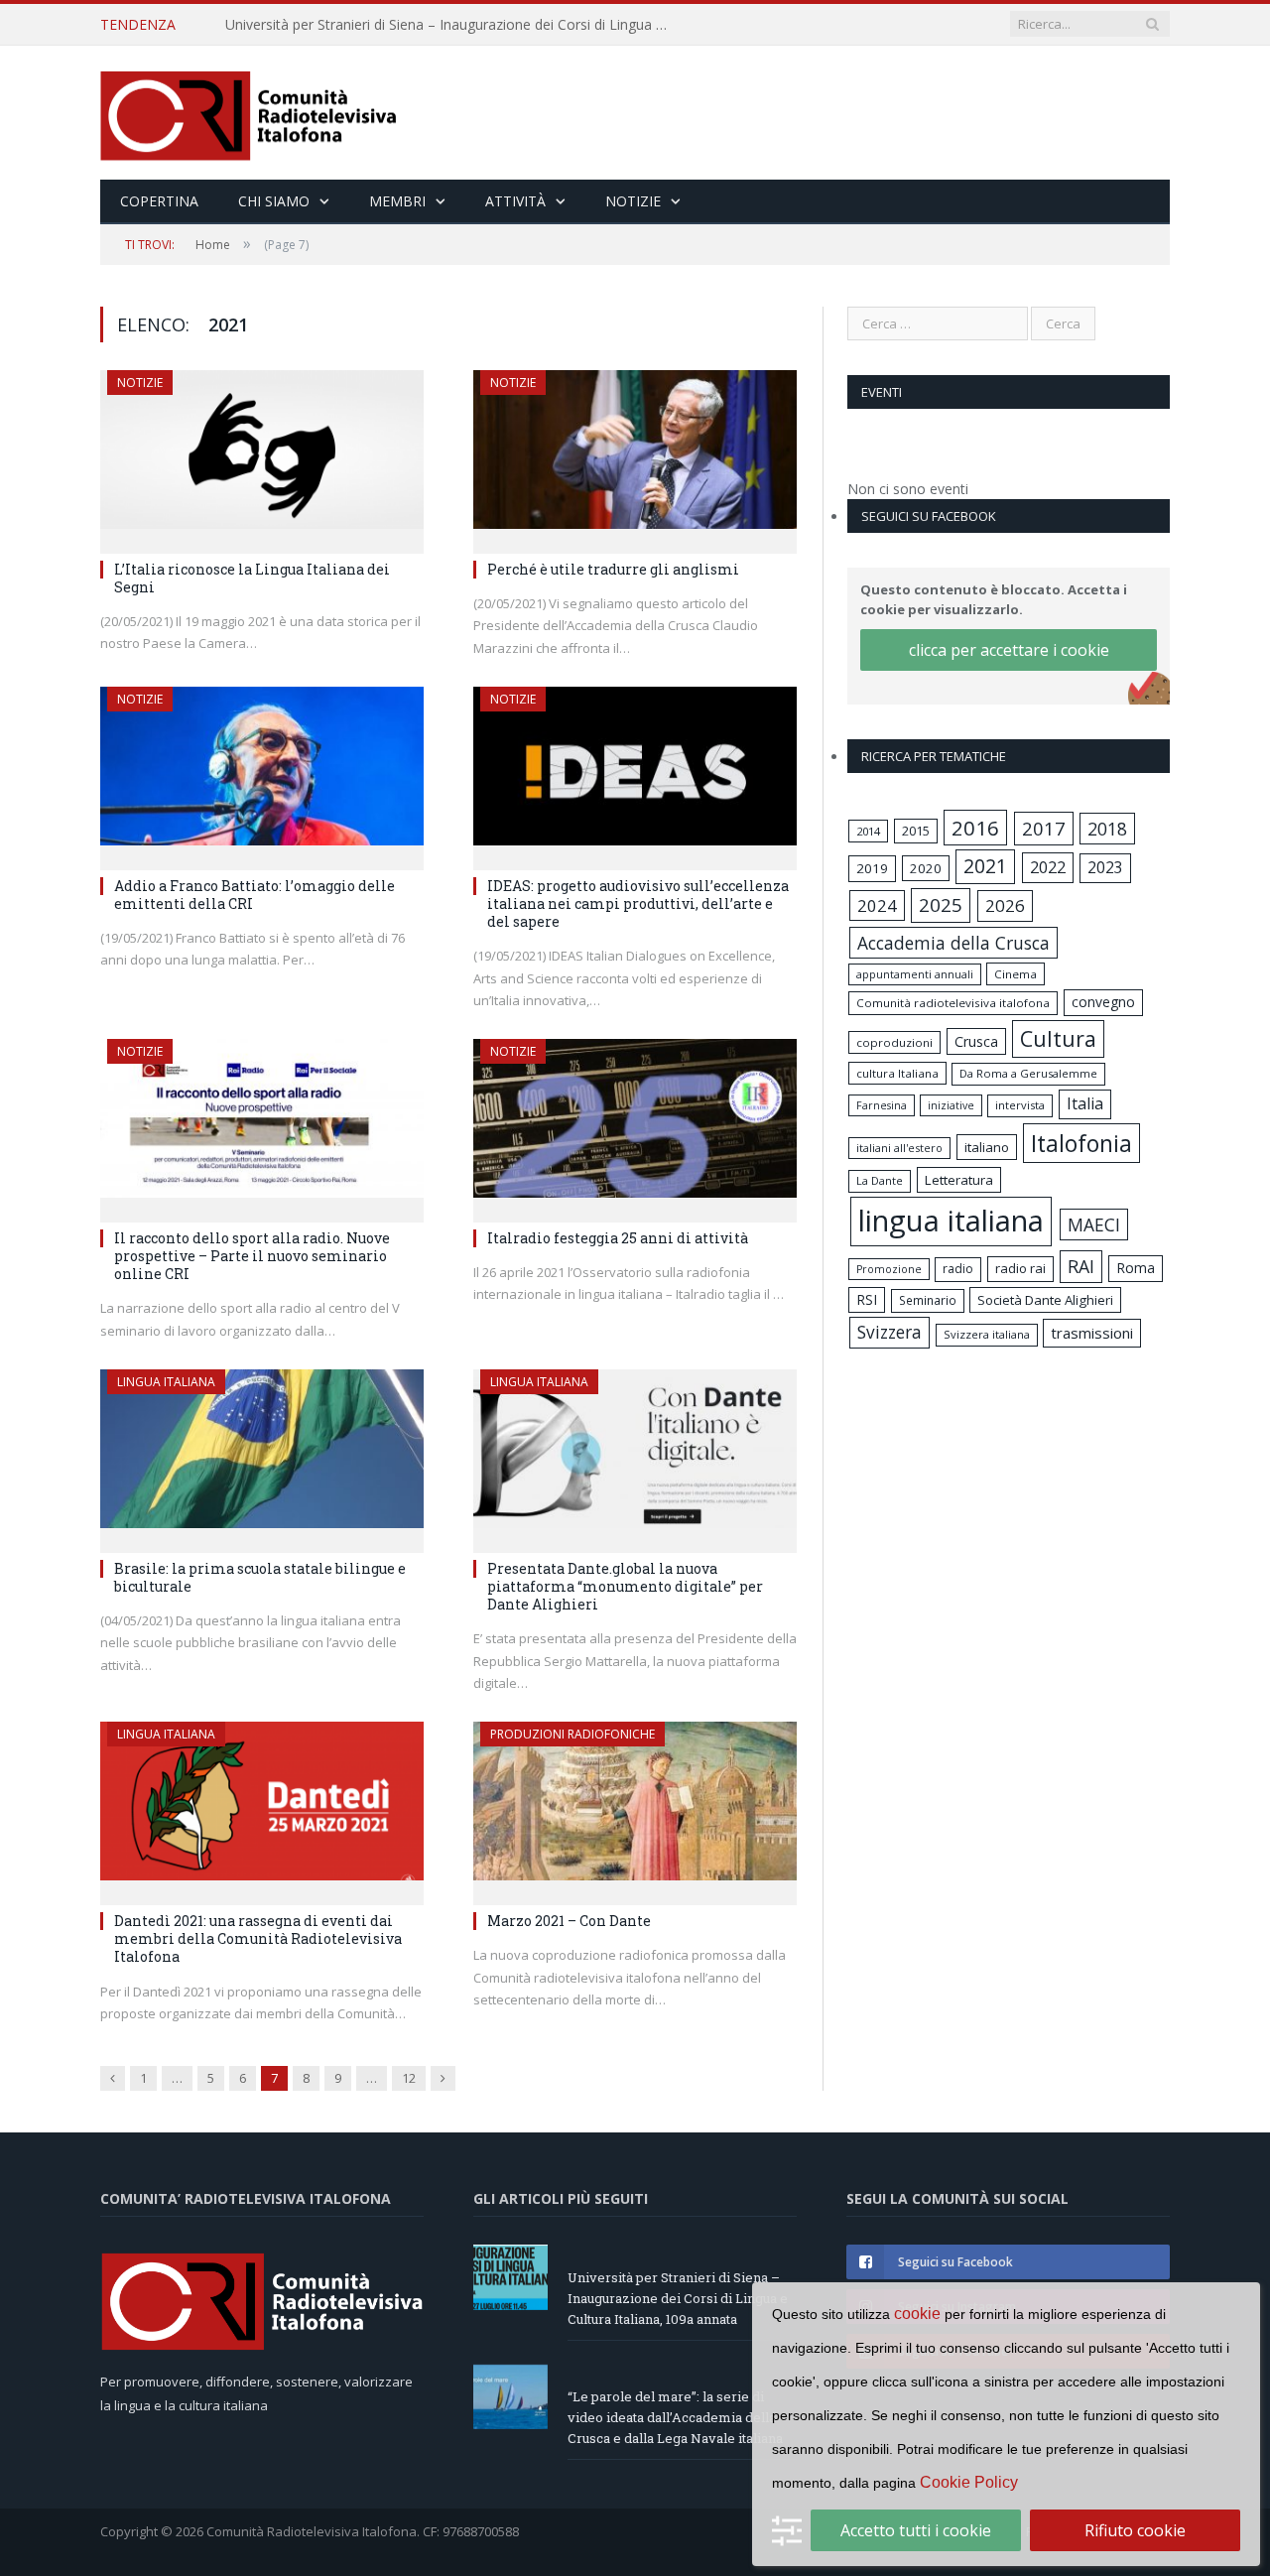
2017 (1044, 828)
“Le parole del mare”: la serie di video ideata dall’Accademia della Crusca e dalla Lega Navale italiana (453, 25)
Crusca (976, 1041)
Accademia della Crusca (953, 943)
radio (958, 1269)
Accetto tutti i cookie (916, 2530)
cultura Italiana (897, 1073)
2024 (877, 905)
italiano (987, 1147)
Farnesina (882, 1105)
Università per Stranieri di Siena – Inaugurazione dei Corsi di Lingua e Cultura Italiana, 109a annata (678, 2298)
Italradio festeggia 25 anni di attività (618, 1238)
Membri (397, 201)
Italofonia (1081, 1143)
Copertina (159, 201)
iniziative (951, 1105)
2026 (1005, 905)
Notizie (633, 201)
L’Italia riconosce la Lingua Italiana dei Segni (252, 578)
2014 (868, 831)
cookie (917, 2314)
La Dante (880, 1180)
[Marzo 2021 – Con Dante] (635, 1807)
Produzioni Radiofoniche (572, 1734)
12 (409, 2078)
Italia (1085, 1103)
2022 (1048, 867)
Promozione (889, 1269)
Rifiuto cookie (1135, 2530)
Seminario (928, 1300)
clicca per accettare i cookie (1009, 650)
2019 (872, 868)
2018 (1107, 829)
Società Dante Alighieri (1045, 1300)
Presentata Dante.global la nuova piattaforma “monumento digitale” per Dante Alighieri (625, 1586)
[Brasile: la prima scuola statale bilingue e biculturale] (262, 1455)
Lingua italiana (166, 1382)
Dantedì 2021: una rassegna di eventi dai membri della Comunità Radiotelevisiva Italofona (258, 1938)
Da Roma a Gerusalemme (1028, 1073)
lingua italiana (951, 1221)
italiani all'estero (899, 1148)
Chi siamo (274, 201)
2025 (941, 905)
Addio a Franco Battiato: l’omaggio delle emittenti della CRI (254, 895)
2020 (926, 868)
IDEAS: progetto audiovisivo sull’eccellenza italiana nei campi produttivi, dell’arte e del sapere (638, 903)
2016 (975, 828)
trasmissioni (1092, 1333)
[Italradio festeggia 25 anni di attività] (635, 1124)
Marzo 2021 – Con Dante (569, 1921)
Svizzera (889, 1332)
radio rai (1020, 1268)
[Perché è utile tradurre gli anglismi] (635, 455)
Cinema (1016, 974)
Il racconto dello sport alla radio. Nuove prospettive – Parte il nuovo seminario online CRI (252, 1256)
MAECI (1094, 1224)
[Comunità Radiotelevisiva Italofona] (249, 113)
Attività (515, 201)
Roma (1136, 1268)
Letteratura (959, 1180)
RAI (1081, 1266)
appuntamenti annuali (915, 974)
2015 (916, 831)
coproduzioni (894, 1042)
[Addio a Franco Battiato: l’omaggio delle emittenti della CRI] (262, 772)
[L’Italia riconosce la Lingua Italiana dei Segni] (262, 455)
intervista (1020, 1105)
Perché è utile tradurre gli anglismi (613, 569)
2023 (1105, 867)
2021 (985, 866)
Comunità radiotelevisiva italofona (953, 1003)
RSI (867, 1299)
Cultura (1058, 1038)
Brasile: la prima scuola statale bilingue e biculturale (260, 1577)
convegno (1103, 1002)
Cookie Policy (969, 2482)
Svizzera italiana (987, 1334)
